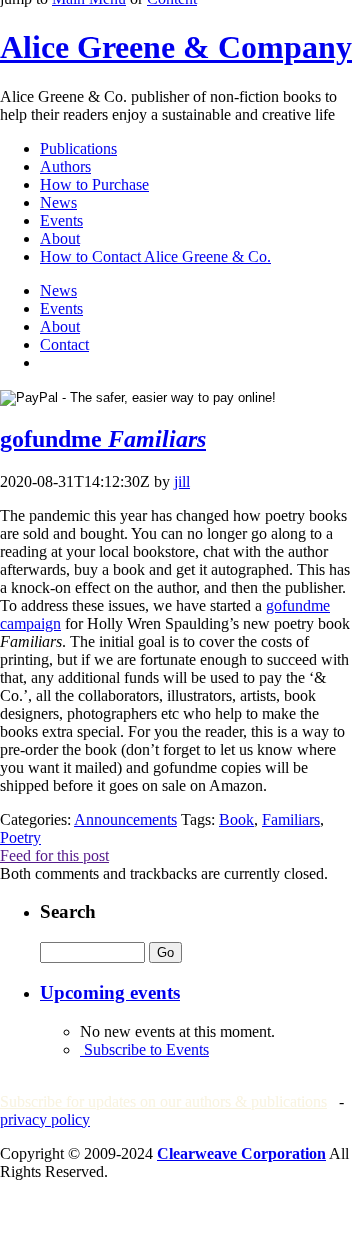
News (58, 202)
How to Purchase (94, 184)
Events (61, 220)
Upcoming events (110, 992)
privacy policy (45, 1119)
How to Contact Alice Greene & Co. (155, 256)
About (60, 238)
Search (68, 911)
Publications (78, 148)
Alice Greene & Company (176, 47)
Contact (64, 344)
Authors (65, 166)
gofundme (103, 439)
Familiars (291, 819)
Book (236, 819)
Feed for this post (54, 855)
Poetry (20, 837)
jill (182, 481)
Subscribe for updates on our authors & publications (163, 1101)
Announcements (125, 819)
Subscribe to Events (144, 1049)
